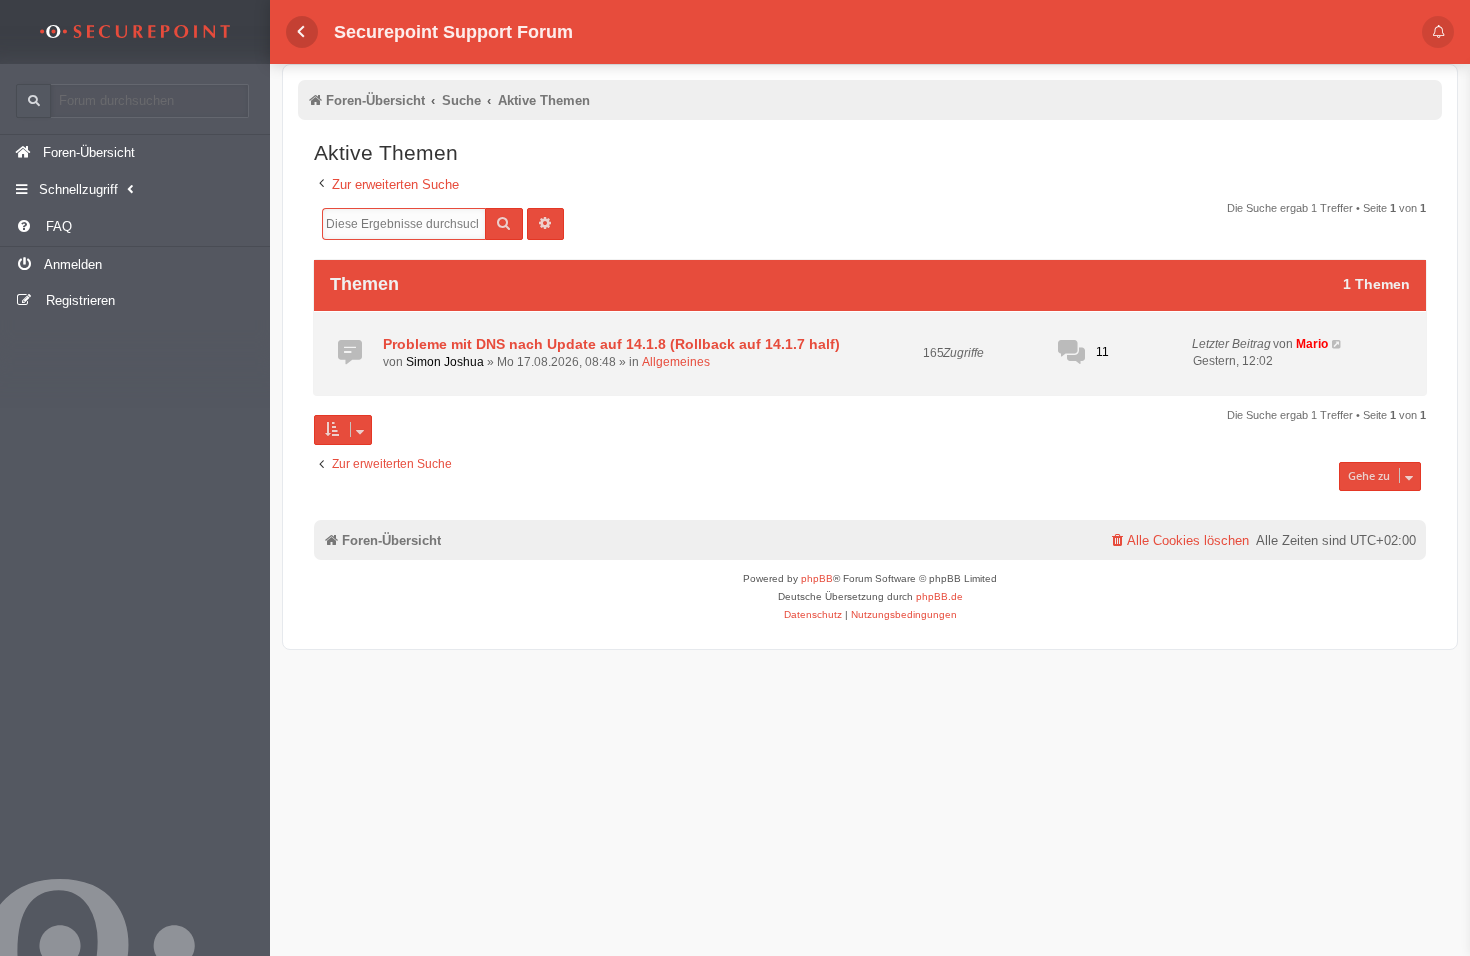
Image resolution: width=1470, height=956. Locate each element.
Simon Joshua (445, 362)
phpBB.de (939, 596)
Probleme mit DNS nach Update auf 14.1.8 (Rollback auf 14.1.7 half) (611, 344)
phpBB (817, 578)
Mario (1312, 344)
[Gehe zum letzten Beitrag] (1337, 344)
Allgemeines (676, 362)
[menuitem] (135, 227)
